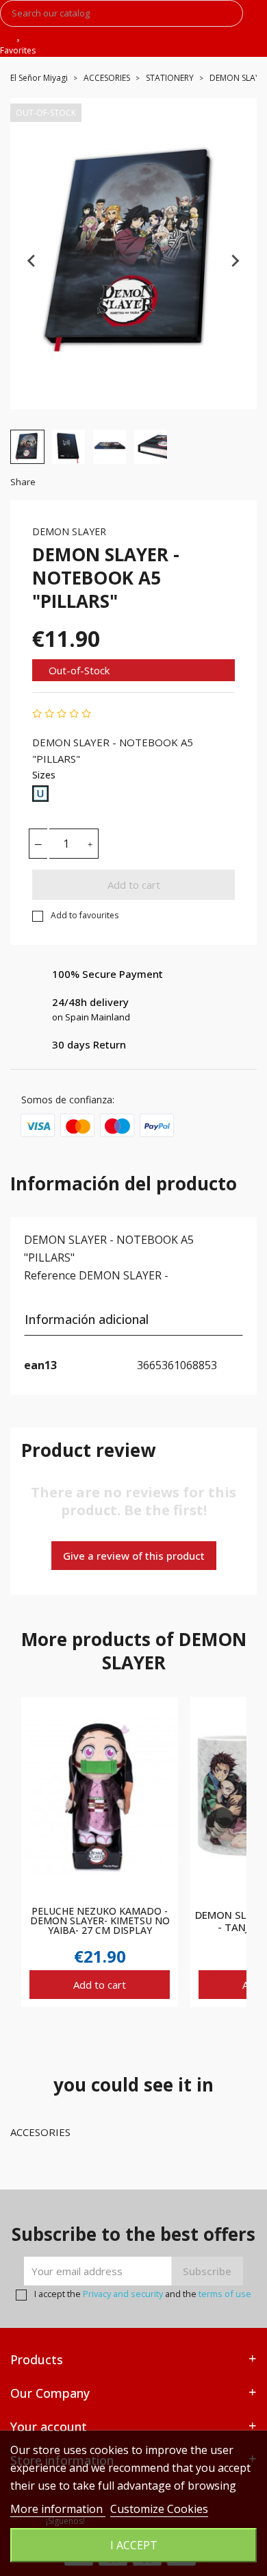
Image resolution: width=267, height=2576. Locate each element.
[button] (27, 447)
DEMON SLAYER (69, 531)
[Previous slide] (32, 260)
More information (58, 2509)
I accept (134, 2545)
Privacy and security (123, 2294)
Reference (50, 1275)
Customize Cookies (159, 2509)
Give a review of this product (134, 1556)
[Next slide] (235, 260)
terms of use (225, 2294)
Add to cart (134, 885)
